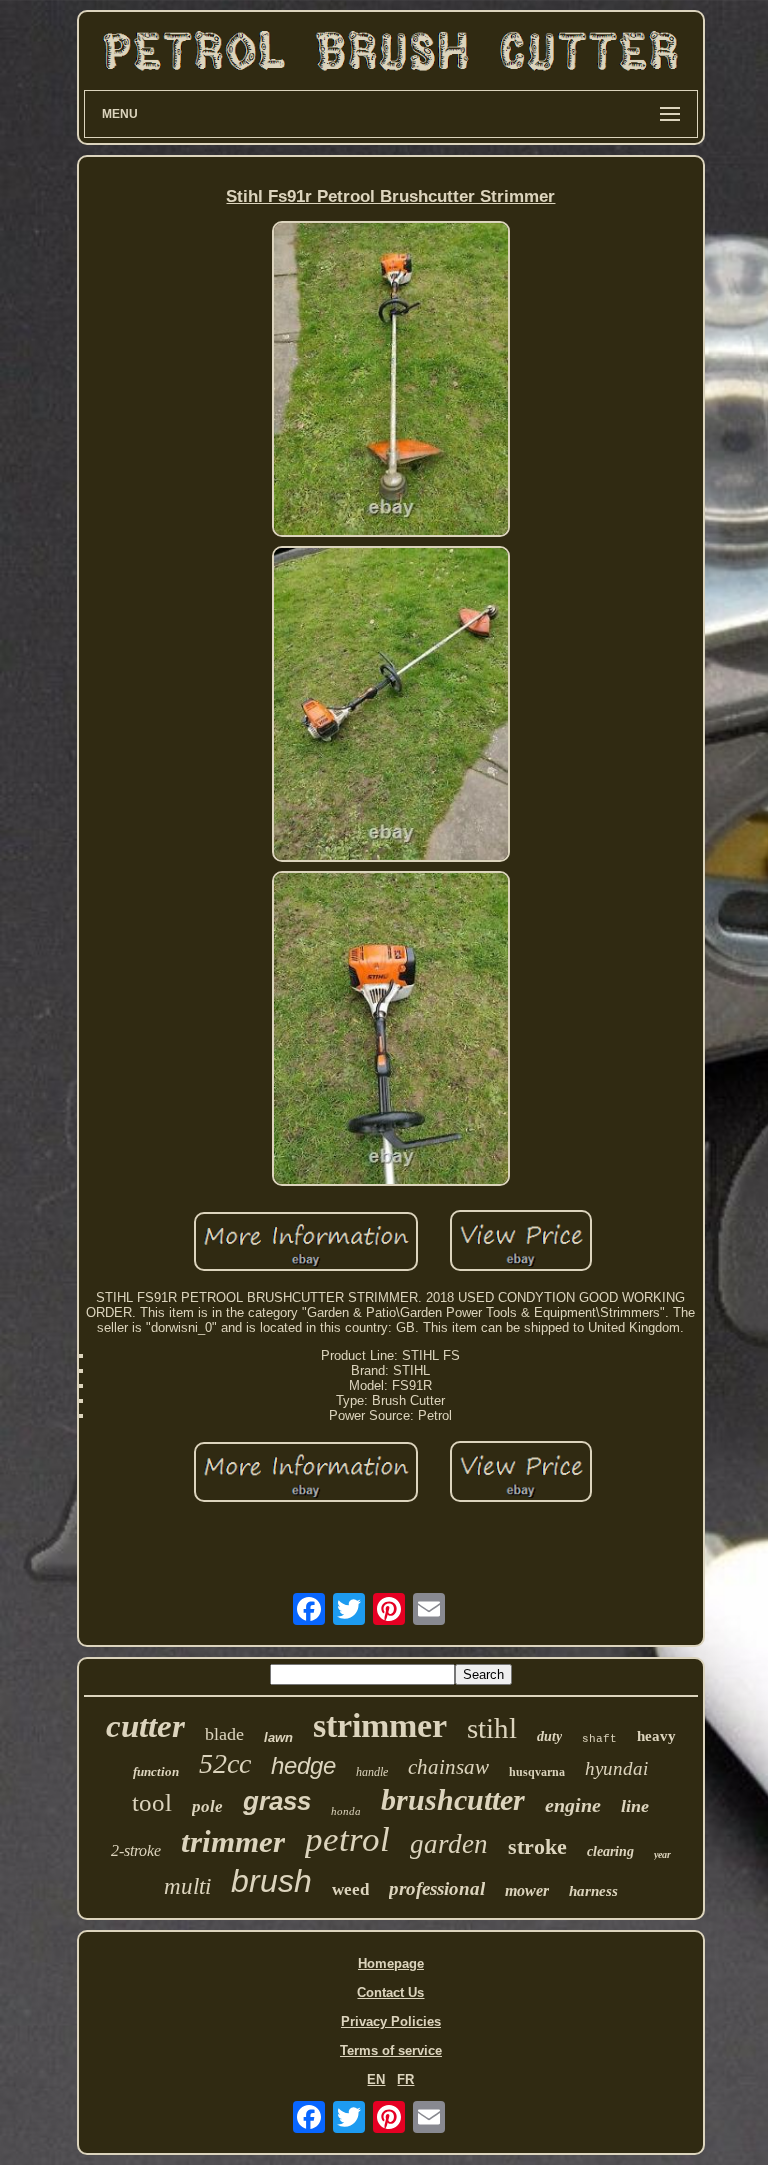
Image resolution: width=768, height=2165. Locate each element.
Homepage (391, 1963)
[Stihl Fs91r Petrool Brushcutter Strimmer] (391, 380)
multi (187, 1886)
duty (549, 1736)
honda (346, 1811)
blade (224, 1734)
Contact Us (390, 1992)
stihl (492, 1728)
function (156, 1771)
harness (593, 1891)
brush (271, 1881)
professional (437, 1888)
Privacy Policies (391, 2021)
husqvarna (537, 1772)
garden (449, 1844)
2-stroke (136, 1850)
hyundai (616, 1768)
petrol (347, 1839)
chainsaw (448, 1767)
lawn (278, 1737)
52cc (225, 1763)
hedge (303, 1765)
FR (405, 2079)
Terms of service (391, 2050)
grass (277, 1801)
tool (152, 1802)
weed (350, 1889)
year (662, 1854)
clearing (610, 1851)
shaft (599, 1739)
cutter (145, 1726)
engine (573, 1805)
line (635, 1806)
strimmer (380, 1725)
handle (372, 1772)
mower (527, 1890)
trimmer (233, 1841)
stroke (537, 1846)
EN (376, 2079)
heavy (656, 1736)
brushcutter (453, 1799)
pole (207, 1806)
